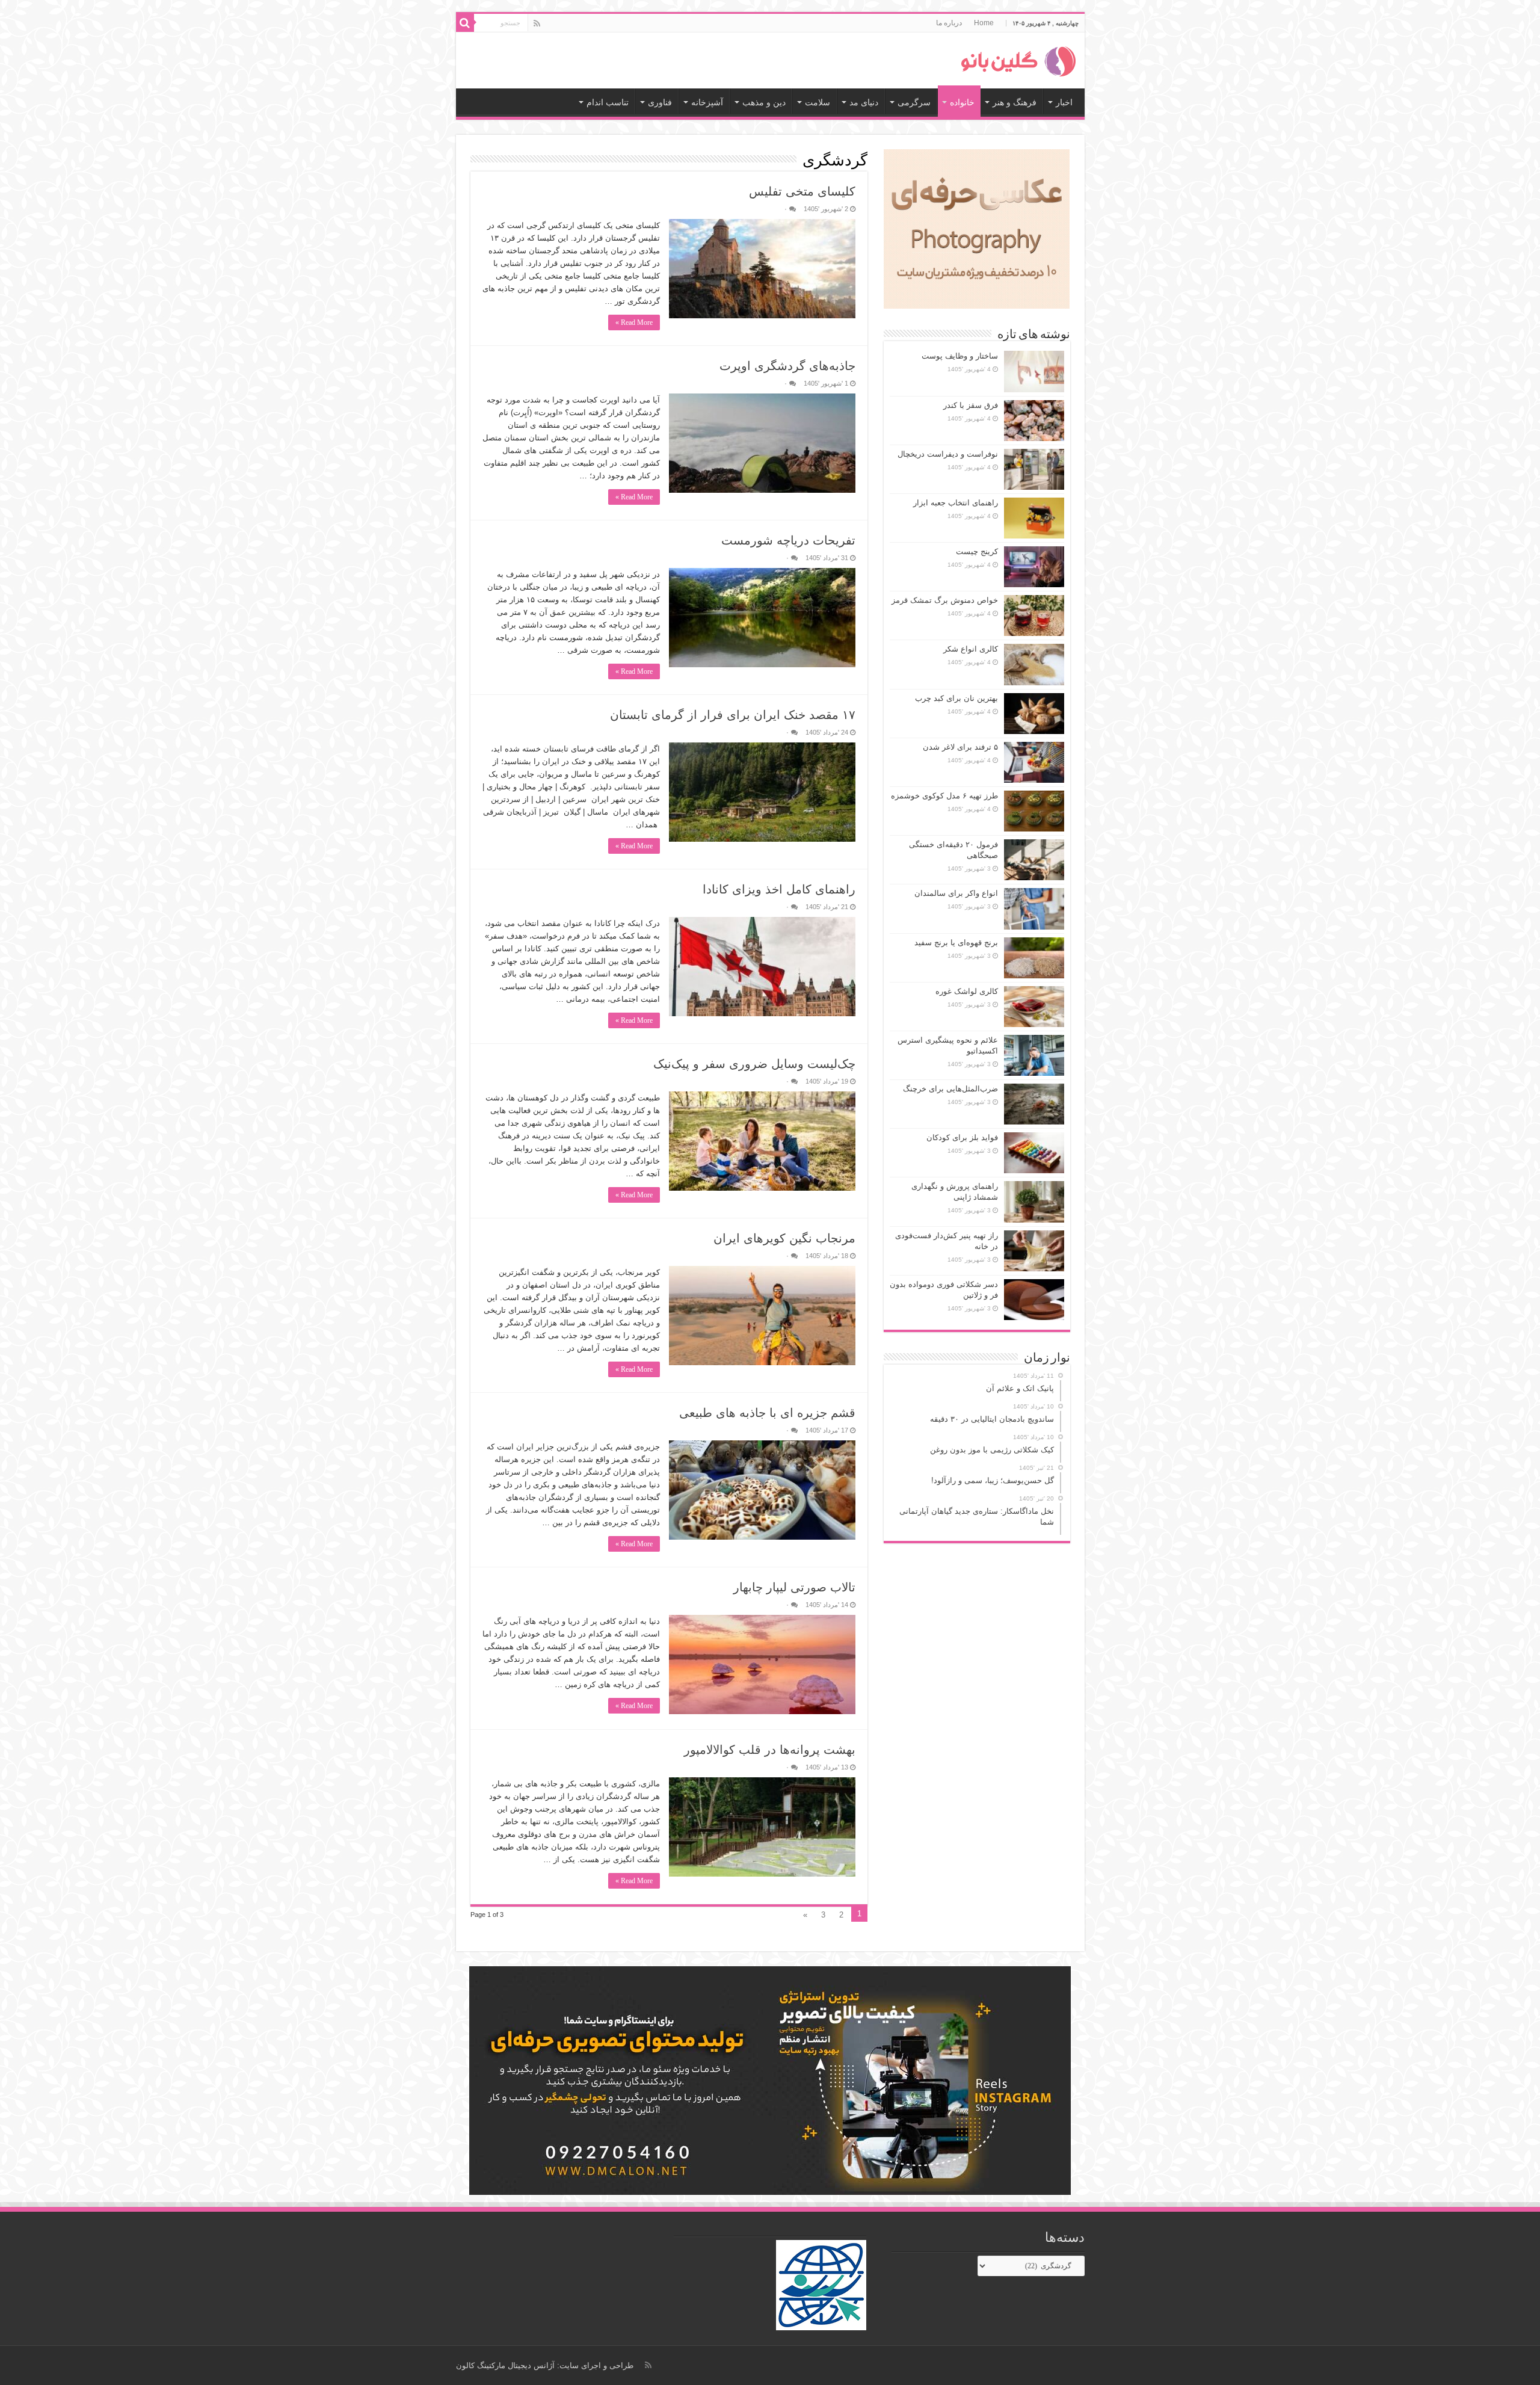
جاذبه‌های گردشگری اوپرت (787, 366)
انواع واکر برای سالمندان (956, 893)
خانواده (962, 102)
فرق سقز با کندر (971, 405)
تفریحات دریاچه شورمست (788, 540)
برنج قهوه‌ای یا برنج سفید (956, 943)
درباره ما (949, 23)
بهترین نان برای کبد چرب (956, 698)
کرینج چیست (977, 551)
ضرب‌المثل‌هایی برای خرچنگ (950, 1089)
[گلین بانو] (1018, 59)
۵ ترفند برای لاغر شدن (960, 747)
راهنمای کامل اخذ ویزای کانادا (779, 889)
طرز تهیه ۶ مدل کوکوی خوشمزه (944, 796)
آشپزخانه (707, 102)
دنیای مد (864, 102)
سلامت (818, 102)
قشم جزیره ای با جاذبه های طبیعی (767, 1413)
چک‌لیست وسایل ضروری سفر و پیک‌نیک (754, 1064)
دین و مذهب (764, 102)
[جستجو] (465, 23)
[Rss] (537, 23)
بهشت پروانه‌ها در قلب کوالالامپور (770, 1750)
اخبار (1064, 102)
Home (984, 23)
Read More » (634, 322)
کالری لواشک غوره (967, 991)
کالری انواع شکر (971, 649)
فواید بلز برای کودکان (962, 1137)
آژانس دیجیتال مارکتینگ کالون (505, 2365)
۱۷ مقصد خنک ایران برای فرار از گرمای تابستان (733, 715)
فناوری (660, 102)
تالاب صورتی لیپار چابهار (794, 1587)
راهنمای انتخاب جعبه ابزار (956, 503)
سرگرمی (914, 102)
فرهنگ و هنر (1015, 102)
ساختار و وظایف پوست (960, 356)
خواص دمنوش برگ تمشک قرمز (945, 600)
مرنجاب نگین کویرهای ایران (784, 1238)
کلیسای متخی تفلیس (802, 191)
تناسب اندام (608, 102)
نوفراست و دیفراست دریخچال (948, 454)
